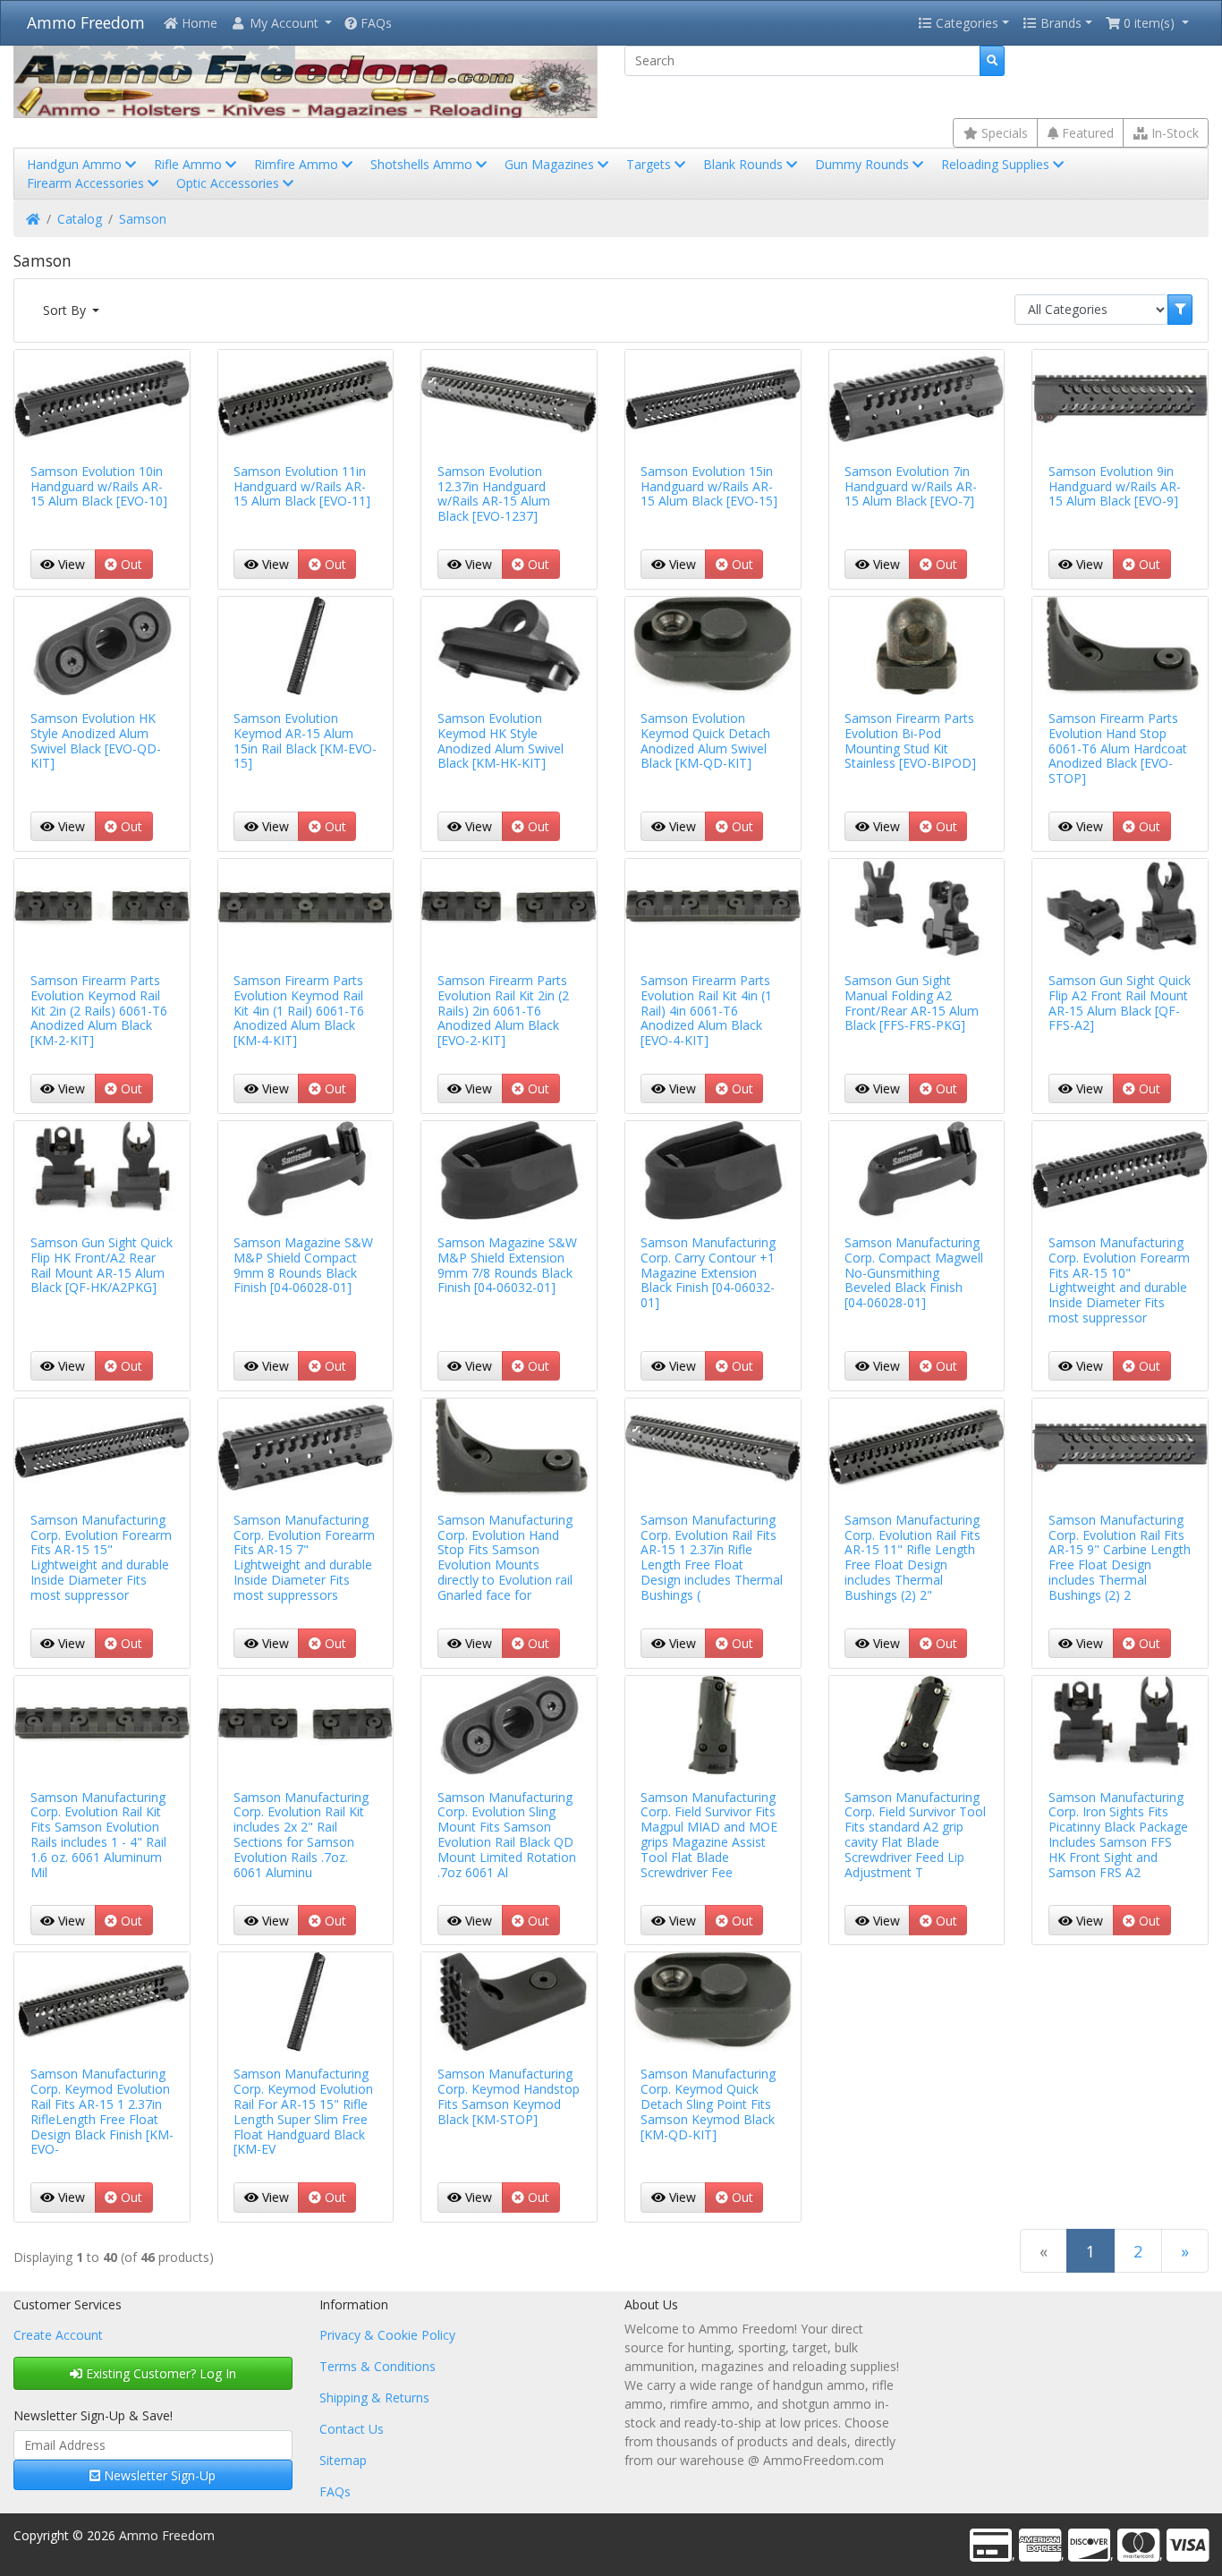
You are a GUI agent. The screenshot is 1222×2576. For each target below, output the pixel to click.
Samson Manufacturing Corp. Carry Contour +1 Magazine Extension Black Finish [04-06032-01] (708, 1272)
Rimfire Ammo (298, 164)
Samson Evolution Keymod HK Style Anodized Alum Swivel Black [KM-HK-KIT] (501, 740)
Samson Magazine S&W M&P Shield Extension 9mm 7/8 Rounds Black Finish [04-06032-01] (507, 1265)
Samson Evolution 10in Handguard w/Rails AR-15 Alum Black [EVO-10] (99, 486)
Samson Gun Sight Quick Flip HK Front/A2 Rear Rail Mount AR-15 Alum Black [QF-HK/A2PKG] (102, 1265)
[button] (281, 23)
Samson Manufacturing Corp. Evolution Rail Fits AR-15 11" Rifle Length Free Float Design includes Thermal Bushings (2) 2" (912, 1557)
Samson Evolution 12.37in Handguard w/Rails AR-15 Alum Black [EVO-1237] (494, 493)
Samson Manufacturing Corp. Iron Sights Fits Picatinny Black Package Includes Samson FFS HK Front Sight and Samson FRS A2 (1118, 1835)
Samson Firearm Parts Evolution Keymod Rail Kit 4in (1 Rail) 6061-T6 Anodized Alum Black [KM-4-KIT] (299, 1010)
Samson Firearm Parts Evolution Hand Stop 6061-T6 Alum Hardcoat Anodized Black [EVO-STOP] (1118, 748)
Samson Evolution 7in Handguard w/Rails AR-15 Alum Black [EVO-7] (911, 486)
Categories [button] (965, 23)
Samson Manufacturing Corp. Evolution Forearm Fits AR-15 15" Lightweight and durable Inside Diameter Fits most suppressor (101, 1557)
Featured (1086, 133)
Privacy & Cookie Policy (387, 2335)
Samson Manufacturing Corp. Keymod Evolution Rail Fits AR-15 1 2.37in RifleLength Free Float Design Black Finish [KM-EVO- (102, 2111)
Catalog (80, 219)
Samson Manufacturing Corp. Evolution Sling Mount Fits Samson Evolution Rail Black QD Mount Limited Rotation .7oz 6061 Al (507, 1835)
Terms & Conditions (378, 2366)
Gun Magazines (551, 164)
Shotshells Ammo (423, 164)
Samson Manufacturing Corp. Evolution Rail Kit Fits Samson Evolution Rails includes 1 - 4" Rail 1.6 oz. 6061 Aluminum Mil (98, 1835)
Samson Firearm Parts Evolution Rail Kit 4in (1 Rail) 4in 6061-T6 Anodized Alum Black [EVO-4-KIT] (706, 1010)
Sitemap (343, 2460)
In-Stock (1173, 133)
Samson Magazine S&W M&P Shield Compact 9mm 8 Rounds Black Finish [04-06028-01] (303, 1265)
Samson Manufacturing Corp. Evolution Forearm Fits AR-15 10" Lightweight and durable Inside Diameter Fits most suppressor (1119, 1280)
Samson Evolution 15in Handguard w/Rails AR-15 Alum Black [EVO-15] (709, 486)
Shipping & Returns (374, 2397)
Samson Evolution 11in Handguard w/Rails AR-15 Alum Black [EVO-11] (302, 486)
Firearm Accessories (87, 183)
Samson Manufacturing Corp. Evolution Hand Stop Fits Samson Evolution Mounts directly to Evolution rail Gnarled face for (505, 1557)
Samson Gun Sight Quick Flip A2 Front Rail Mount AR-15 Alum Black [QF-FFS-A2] (1120, 1003)
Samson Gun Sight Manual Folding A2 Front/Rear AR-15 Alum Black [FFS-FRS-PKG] (912, 1003)
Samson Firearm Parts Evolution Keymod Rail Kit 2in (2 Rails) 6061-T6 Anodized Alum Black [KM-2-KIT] (99, 1010)
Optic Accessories (229, 183)
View (70, 564)
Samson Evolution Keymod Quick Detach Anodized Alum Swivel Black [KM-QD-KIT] (705, 740)
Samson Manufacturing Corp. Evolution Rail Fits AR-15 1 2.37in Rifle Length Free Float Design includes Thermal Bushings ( (712, 1557)
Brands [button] (1059, 23)
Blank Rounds (745, 164)
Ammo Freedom (86, 22)
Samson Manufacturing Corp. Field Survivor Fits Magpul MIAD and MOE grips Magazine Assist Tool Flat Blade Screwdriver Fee (709, 1835)
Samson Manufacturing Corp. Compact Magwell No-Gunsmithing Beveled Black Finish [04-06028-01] (914, 1272)
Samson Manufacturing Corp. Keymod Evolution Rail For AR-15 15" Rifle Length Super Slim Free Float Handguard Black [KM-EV (303, 2111)
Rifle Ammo (190, 164)
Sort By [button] (66, 310)
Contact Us (352, 2429)
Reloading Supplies (997, 164)
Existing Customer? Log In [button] (159, 2373)
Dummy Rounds (864, 164)
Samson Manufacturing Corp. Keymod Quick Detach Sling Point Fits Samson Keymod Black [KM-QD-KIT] (708, 2104)
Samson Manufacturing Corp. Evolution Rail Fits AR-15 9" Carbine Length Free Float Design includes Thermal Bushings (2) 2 (1120, 1557)
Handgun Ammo (76, 164)
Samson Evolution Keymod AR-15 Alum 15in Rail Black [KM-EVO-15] (305, 740)
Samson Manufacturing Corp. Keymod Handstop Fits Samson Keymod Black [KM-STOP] (509, 2096)
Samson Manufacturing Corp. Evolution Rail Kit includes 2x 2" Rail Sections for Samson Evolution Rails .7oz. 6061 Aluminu (301, 1835)
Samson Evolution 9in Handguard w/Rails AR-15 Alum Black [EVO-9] (1115, 486)
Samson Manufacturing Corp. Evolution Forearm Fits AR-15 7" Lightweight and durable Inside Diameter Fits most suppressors (304, 1557)
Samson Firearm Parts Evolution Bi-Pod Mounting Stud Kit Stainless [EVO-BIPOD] (910, 740)
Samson (143, 219)
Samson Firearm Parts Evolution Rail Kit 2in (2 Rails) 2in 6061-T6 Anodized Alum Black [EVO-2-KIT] (503, 1010)
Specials (1003, 133)
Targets (650, 164)
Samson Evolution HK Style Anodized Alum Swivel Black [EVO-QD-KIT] (96, 740)
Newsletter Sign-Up (158, 2475)
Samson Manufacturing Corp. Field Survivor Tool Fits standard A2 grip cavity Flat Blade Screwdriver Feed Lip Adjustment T (915, 1835)
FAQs (374, 23)
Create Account (58, 2335)
